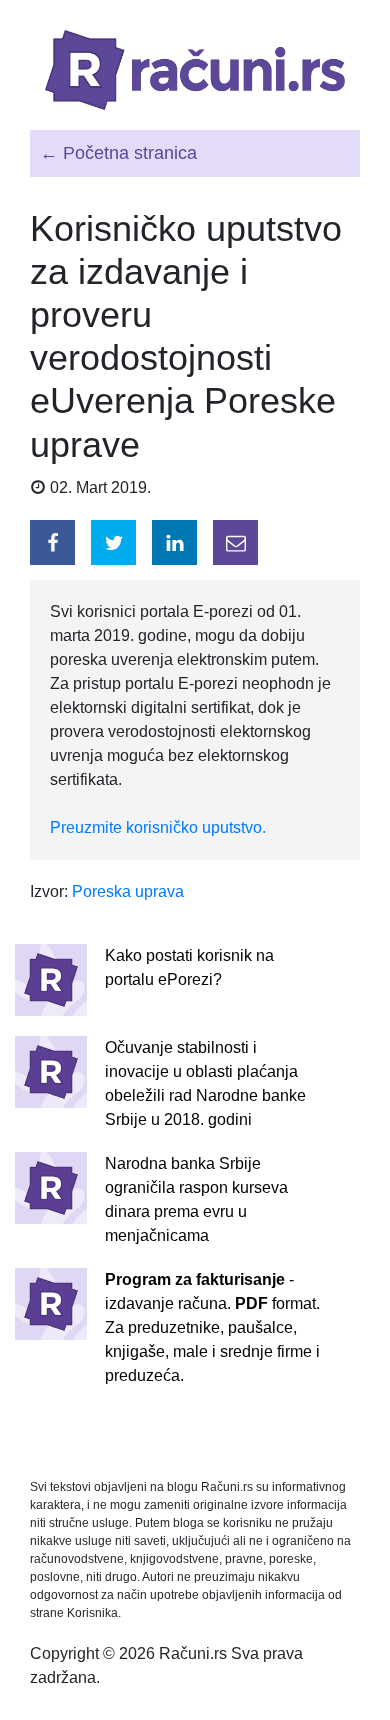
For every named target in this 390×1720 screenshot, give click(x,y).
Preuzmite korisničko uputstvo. (158, 827)
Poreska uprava (128, 891)
